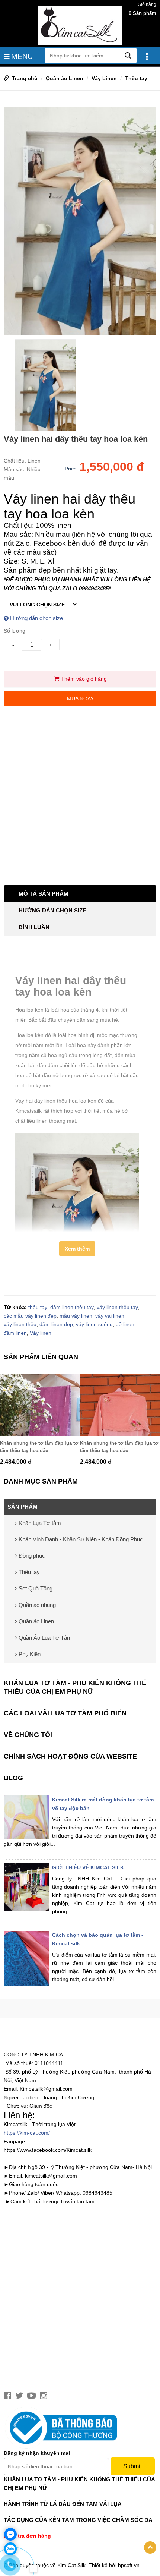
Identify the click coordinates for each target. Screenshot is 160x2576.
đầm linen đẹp (56, 1324)
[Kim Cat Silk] (80, 25)
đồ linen (125, 1324)
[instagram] (44, 2396)
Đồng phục (32, 1556)
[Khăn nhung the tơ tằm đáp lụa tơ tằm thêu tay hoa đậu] (40, 1405)
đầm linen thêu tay (72, 1307)
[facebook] (7, 2396)
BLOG (13, 1778)
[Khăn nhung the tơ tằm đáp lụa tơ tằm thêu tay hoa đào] (120, 1405)
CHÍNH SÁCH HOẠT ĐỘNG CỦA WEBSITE (70, 1756)
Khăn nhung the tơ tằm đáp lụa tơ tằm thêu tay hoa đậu (39, 1447)
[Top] (150, 2547)
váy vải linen (110, 1316)
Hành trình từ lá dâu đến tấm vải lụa (63, 2504)
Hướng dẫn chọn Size (52, 910)
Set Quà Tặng (36, 1588)
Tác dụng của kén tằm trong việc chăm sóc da (78, 2520)
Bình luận (34, 927)
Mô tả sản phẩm (44, 894)
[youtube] (31, 2396)
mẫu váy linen (76, 1316)
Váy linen (41, 1333)
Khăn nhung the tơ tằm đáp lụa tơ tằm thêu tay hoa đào (119, 1447)
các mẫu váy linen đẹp (30, 1316)
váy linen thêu (20, 1324)
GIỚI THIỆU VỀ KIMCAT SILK (88, 1867)
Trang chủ (25, 78)
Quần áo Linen (65, 78)
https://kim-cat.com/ (27, 2133)
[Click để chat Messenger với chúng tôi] (10, 2534)
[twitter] (19, 2396)
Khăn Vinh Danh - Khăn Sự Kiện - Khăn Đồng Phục (81, 1539)
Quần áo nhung (37, 1605)
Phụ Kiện (30, 1654)
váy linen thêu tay (117, 1307)
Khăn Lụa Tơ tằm (40, 1523)
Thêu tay (136, 78)
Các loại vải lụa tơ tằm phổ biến (65, 1713)
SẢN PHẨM (23, 1507)
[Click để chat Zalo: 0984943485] (10, 2549)
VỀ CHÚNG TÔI (28, 1735)
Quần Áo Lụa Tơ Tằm (45, 1638)
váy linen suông (94, 1324)
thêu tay (38, 1307)
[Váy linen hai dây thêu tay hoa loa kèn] (80, 221)
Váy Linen (104, 78)
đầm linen (15, 1333)
